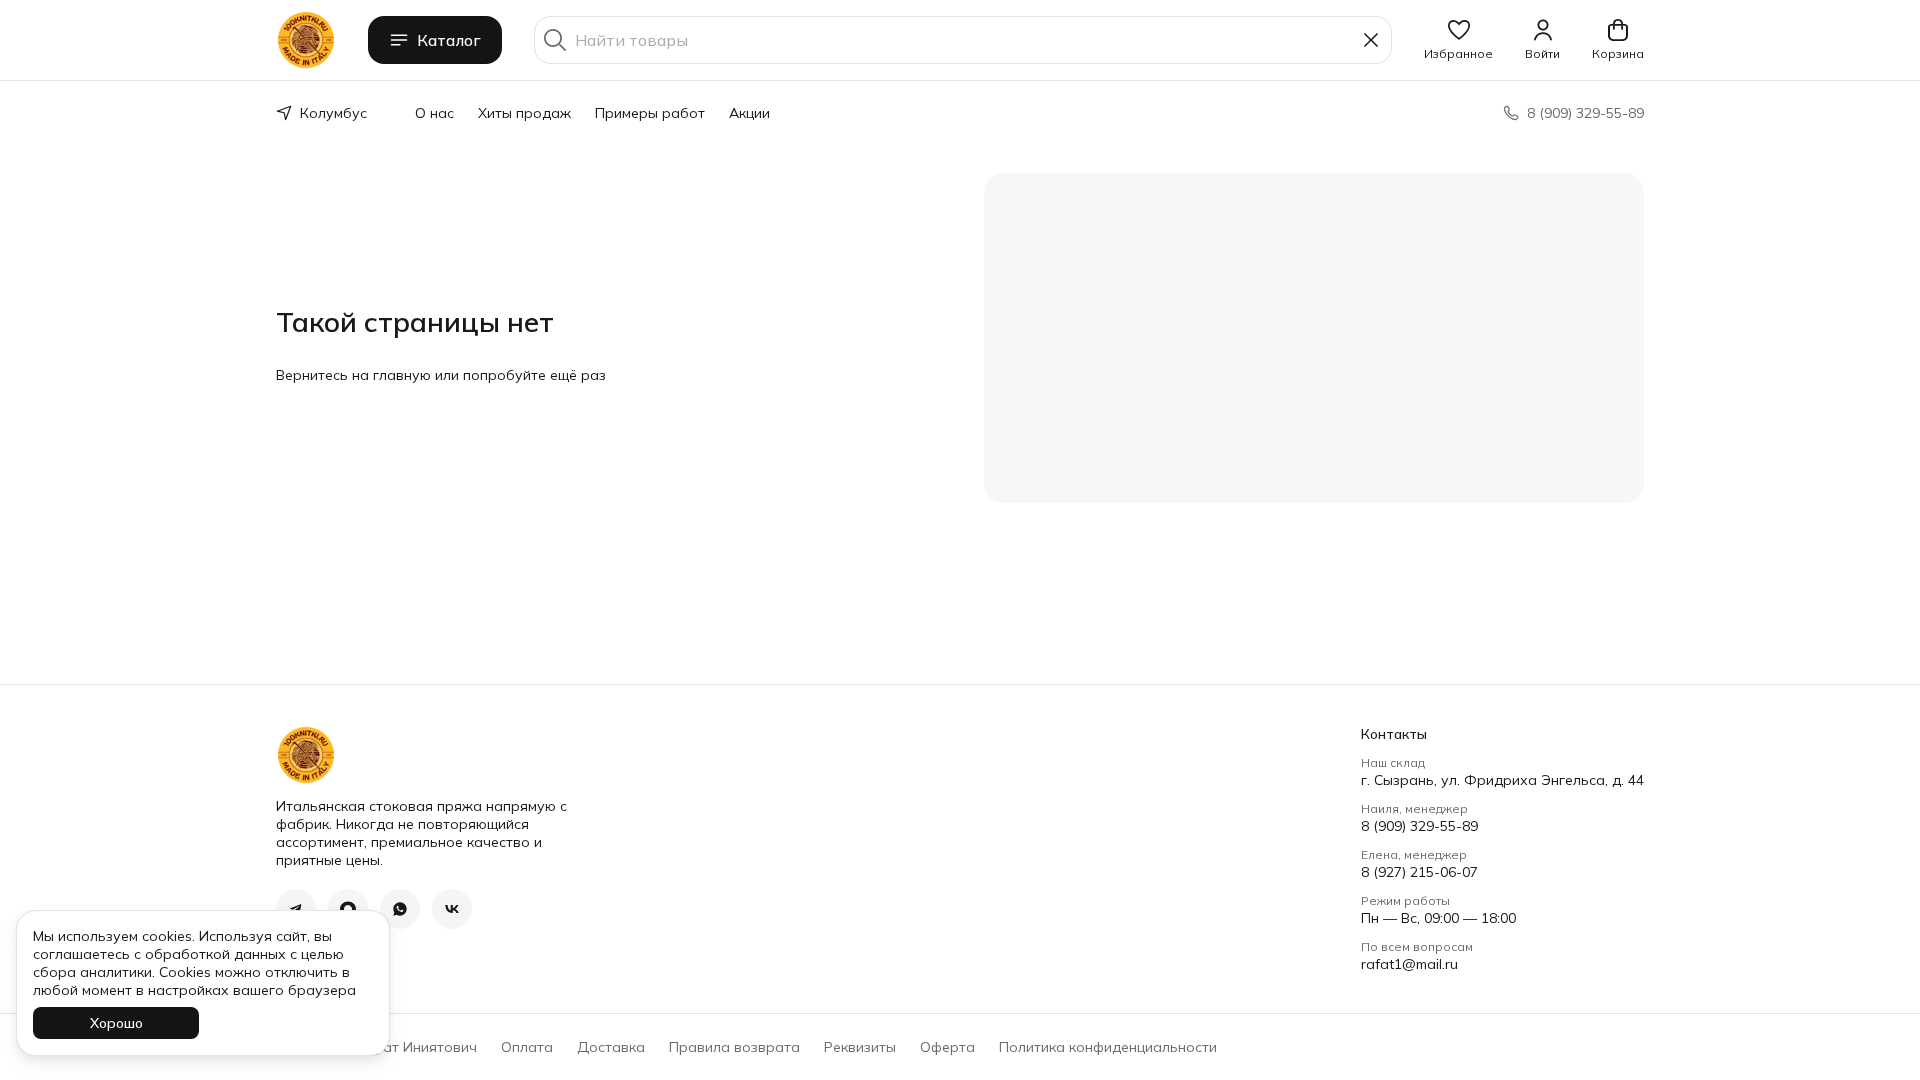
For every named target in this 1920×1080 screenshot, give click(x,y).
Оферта (947, 1047)
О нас (434, 113)
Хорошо (116, 1023)
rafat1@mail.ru (1409, 964)
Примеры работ (650, 113)
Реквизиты (860, 1047)
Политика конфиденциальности (1108, 1047)
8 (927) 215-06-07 (1419, 872)
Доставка (611, 1047)
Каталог (449, 40)
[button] (1458, 40)
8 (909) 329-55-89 (1419, 826)
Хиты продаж (524, 113)
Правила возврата (734, 1047)
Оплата (527, 1047)
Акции (749, 113)
